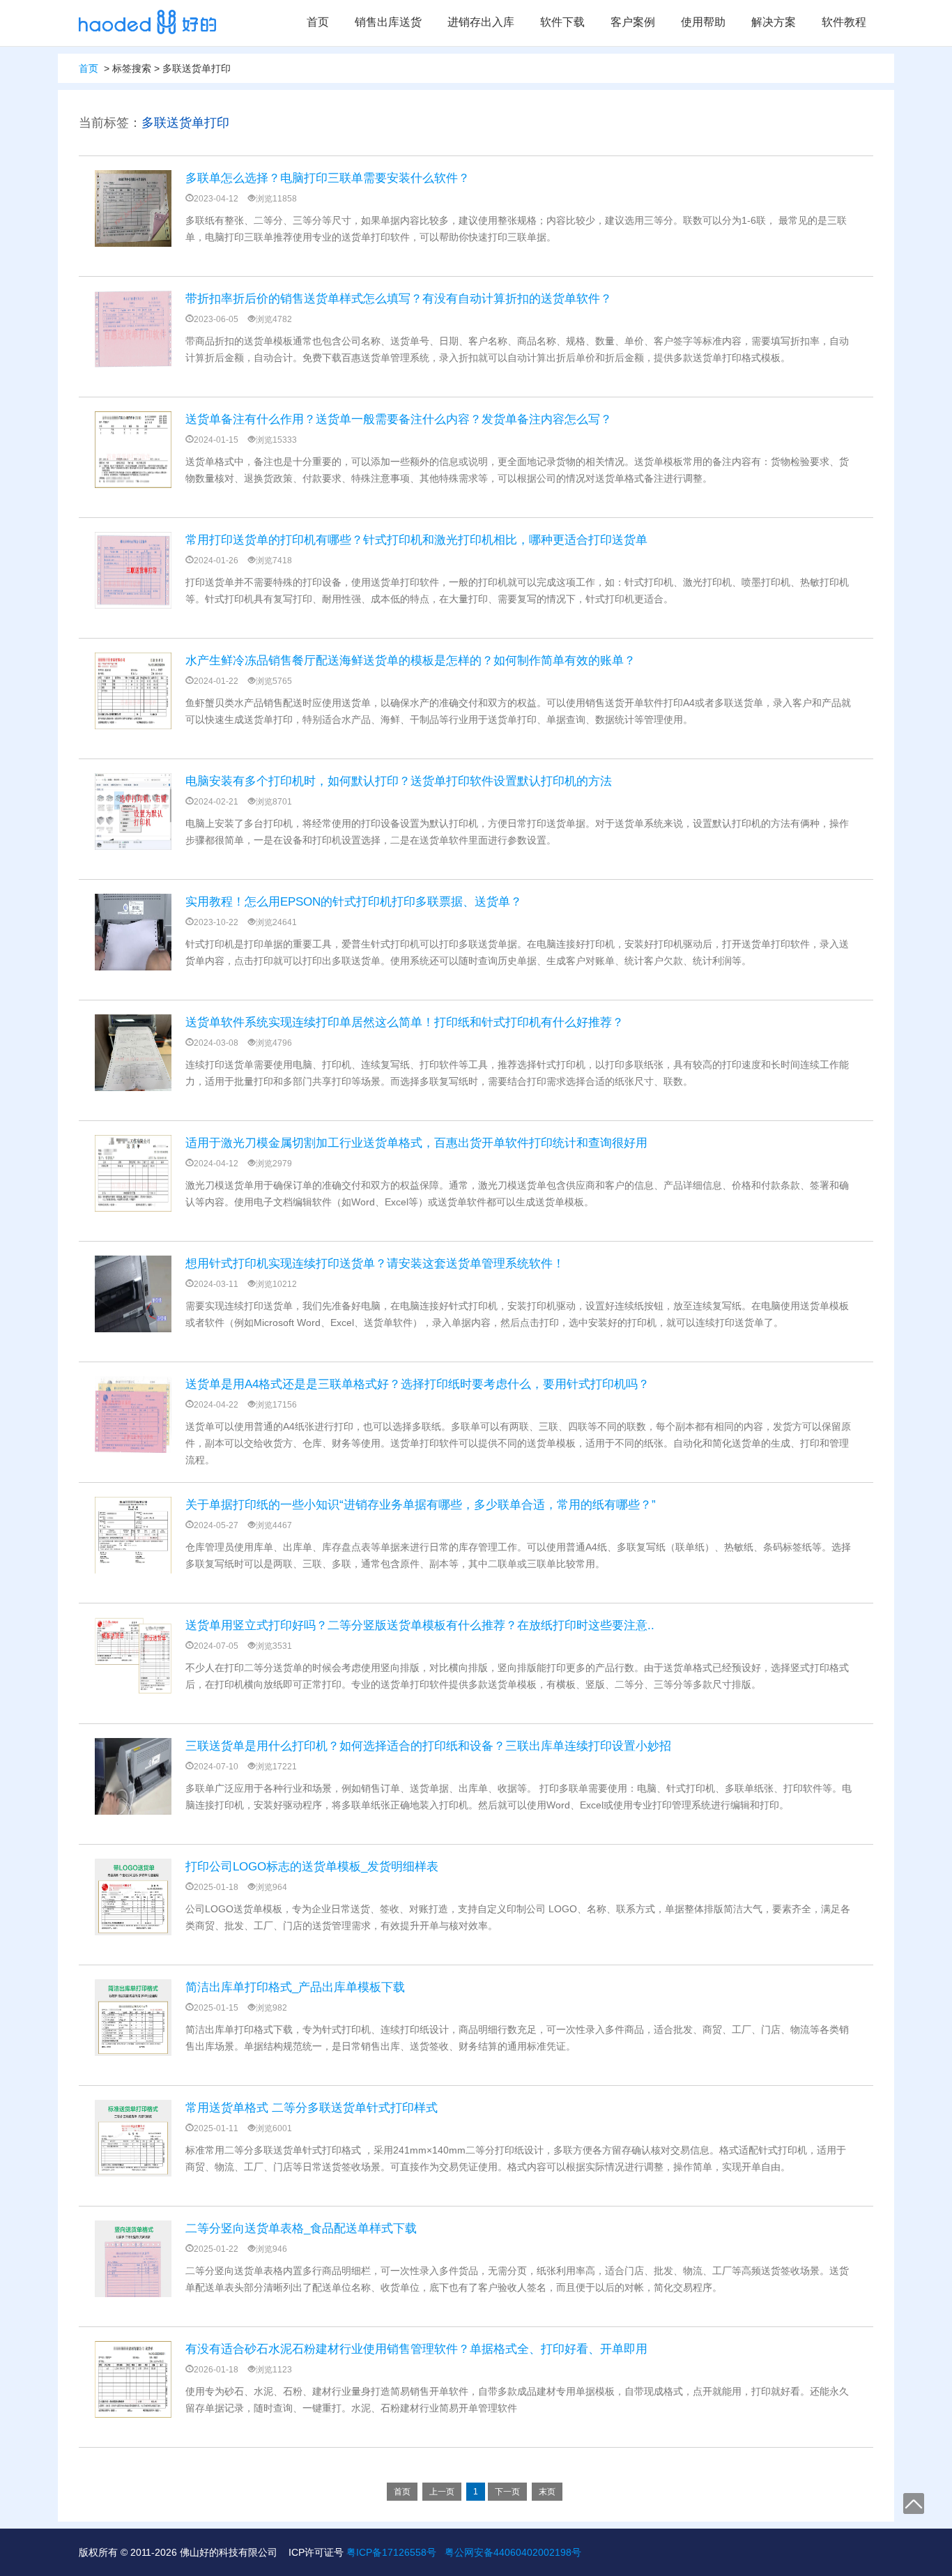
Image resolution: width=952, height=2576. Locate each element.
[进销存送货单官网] (147, 22)
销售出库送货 (388, 22)
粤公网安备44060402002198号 (513, 2552)
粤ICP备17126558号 (391, 2552)
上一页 (442, 2492)
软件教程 (844, 22)
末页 (547, 2492)
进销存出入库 (481, 22)
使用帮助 (703, 22)
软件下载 (562, 22)
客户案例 (633, 22)
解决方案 (774, 22)
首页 (318, 22)
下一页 (507, 2492)
